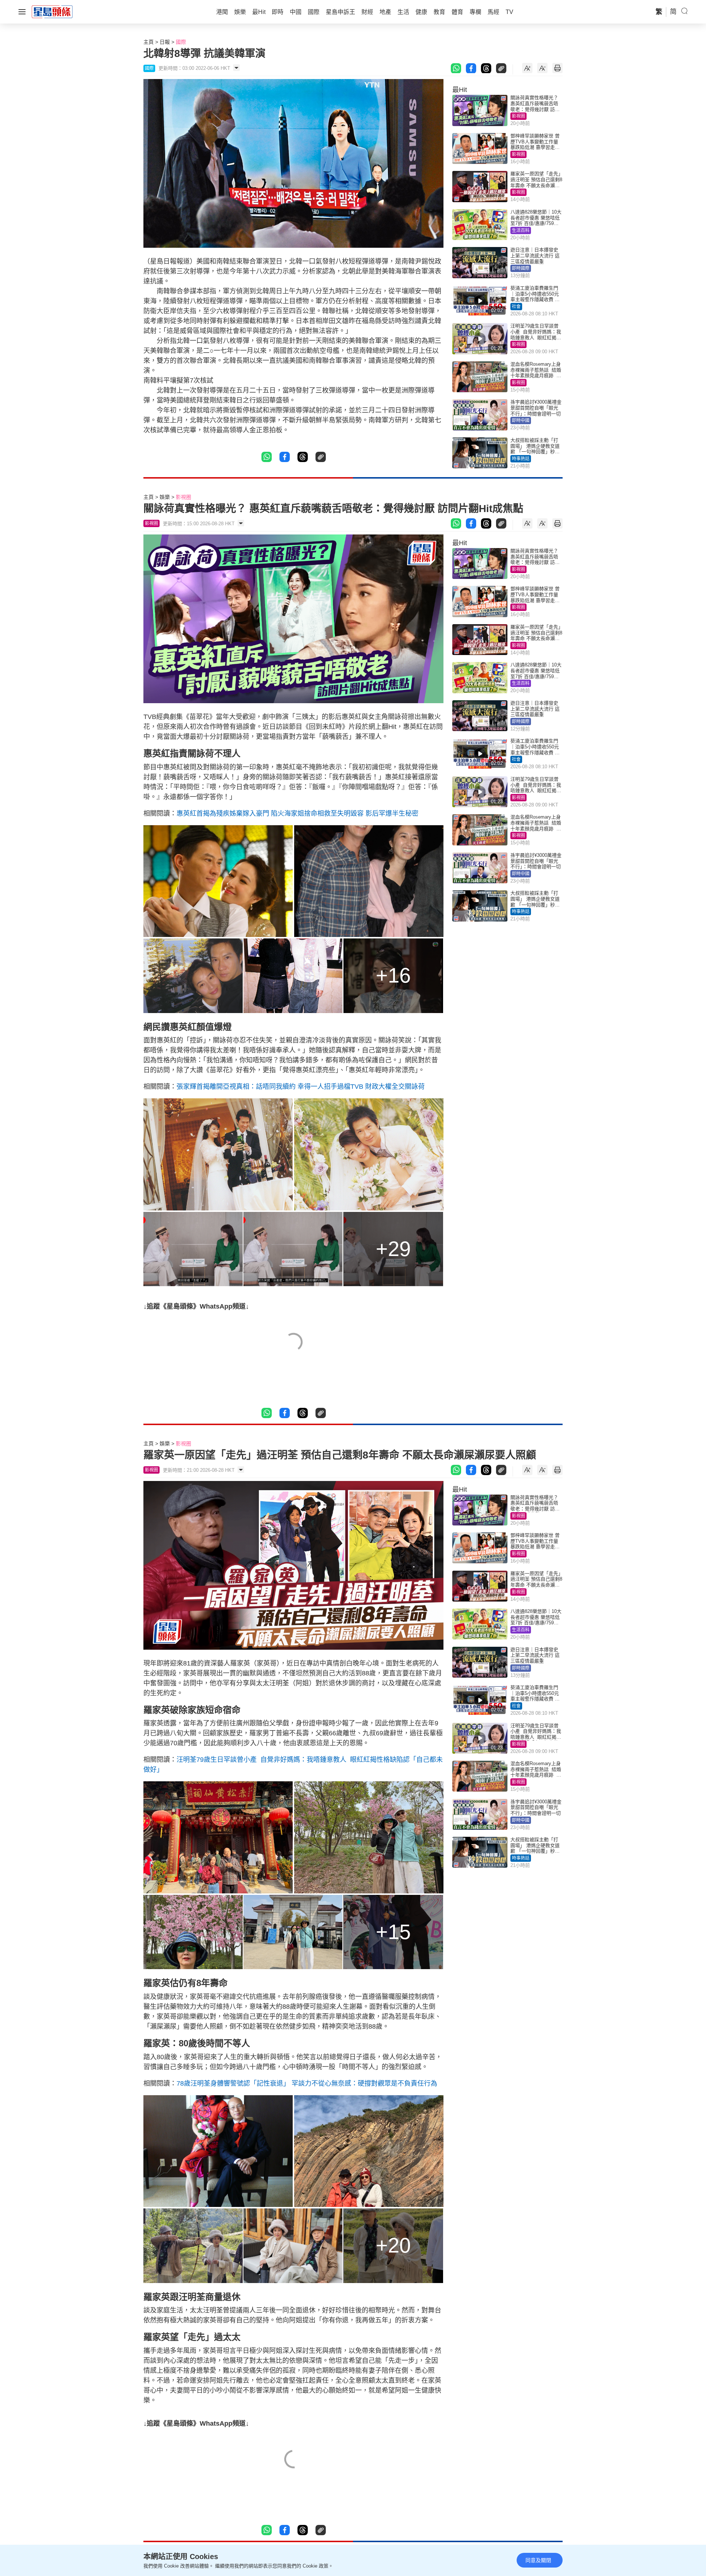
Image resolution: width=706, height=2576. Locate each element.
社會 (516, 307)
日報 (165, 42)
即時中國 (521, 421)
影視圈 (518, 116)
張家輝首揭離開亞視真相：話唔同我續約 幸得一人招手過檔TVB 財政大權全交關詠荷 (301, 1087)
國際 (181, 42)
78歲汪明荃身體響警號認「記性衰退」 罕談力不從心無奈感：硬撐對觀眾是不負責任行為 (307, 2083)
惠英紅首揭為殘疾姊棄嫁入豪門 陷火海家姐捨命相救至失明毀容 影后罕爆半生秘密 (297, 813)
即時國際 (521, 268)
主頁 (149, 42)
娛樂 (165, 497)
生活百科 (521, 230)
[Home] (52, 11)
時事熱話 (521, 459)
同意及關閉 (538, 2560)
